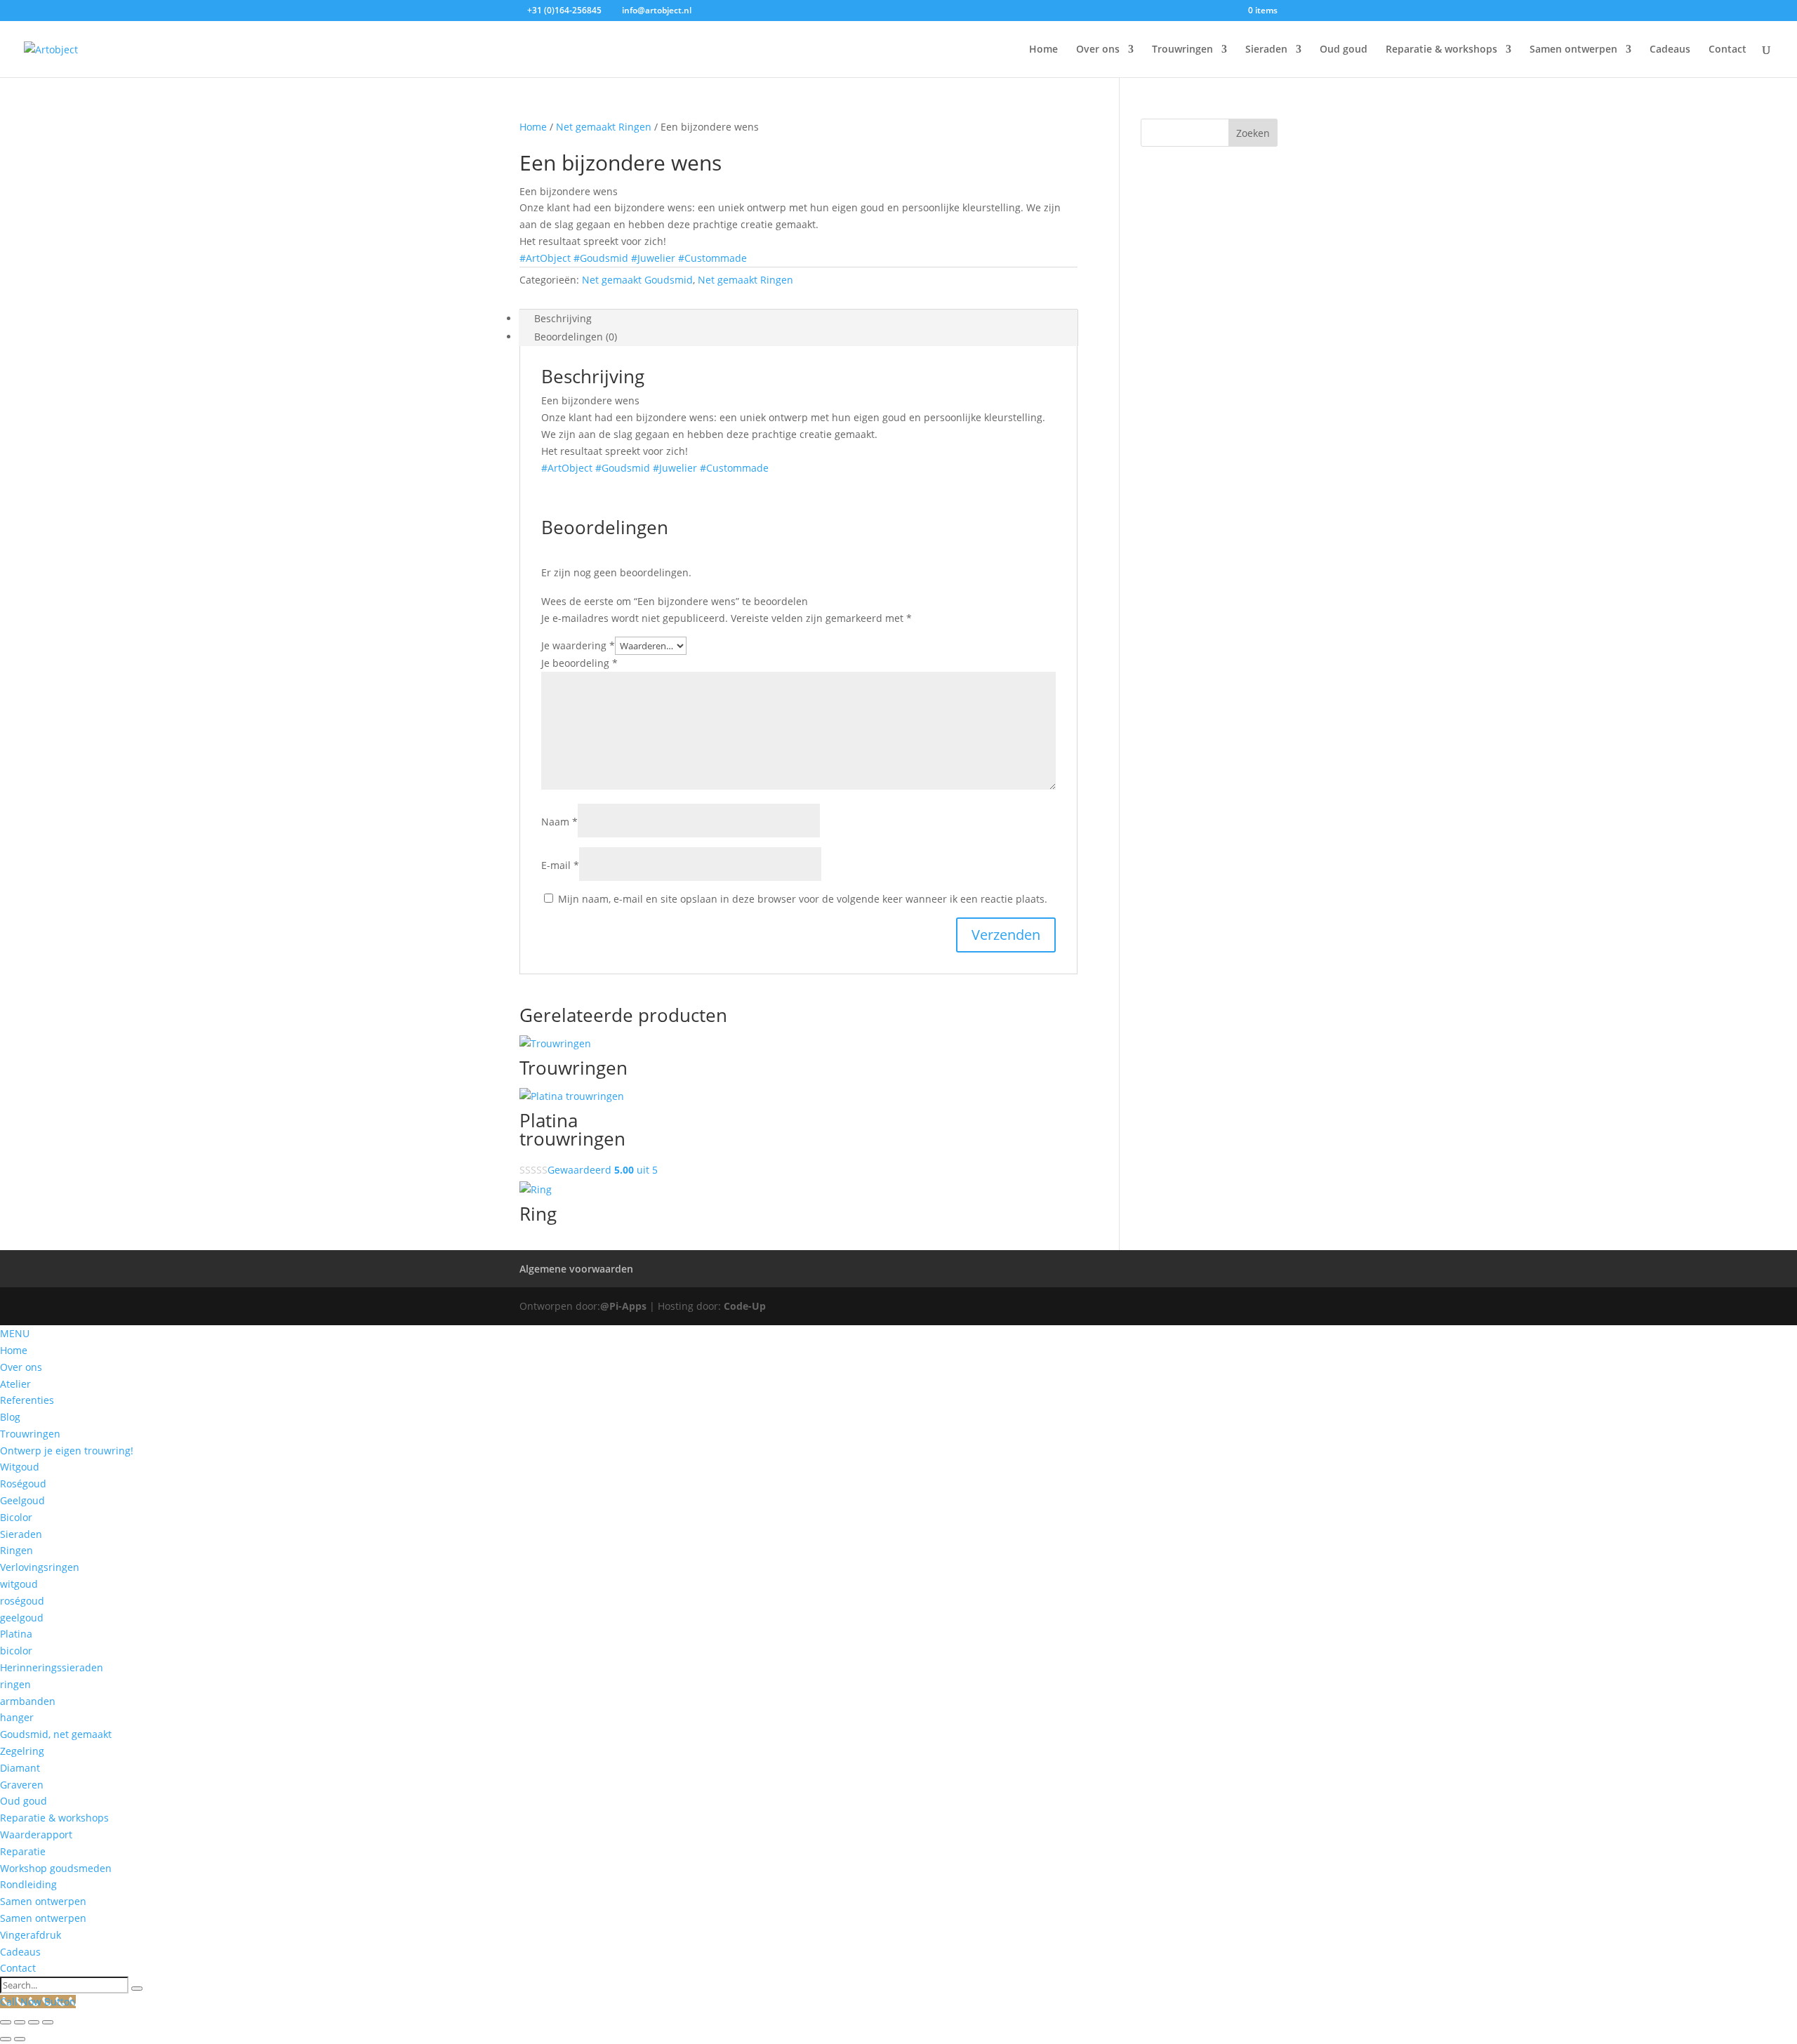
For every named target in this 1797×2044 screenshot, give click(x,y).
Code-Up (745, 1306)
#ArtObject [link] (545, 258)
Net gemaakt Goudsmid (637, 280)
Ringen (16, 1550)
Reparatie (23, 1851)
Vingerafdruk (31, 1935)
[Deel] (34, 2022)
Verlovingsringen (40, 1567)
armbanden (28, 1701)
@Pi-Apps (623, 1306)
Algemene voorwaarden (576, 1269)
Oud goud (1344, 50)
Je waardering (578, 645)
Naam (559, 822)
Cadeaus (1670, 50)
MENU (15, 1333)
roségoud (22, 1601)
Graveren (22, 1785)
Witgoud (20, 1467)
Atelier (15, 1384)
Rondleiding (28, 1884)
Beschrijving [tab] (563, 318)
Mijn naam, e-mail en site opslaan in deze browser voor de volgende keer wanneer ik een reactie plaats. (803, 899)
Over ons (1098, 50)
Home (1043, 50)
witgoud (19, 1584)
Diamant (20, 1768)
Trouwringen (1182, 50)
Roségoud (23, 1484)
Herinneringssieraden (52, 1667)
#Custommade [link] (712, 258)
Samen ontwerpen (1573, 50)
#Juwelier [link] (653, 258)
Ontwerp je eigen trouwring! (67, 1451)
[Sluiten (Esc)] (48, 2022)
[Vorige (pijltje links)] (6, 2039)
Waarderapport (36, 1834)
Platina (16, 1634)
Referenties (27, 1400)
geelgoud (22, 1618)
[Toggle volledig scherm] (20, 2022)
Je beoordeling (579, 663)
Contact (1728, 50)
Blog (10, 1417)
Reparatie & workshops (1441, 50)
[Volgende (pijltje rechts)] (20, 2039)
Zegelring (22, 1751)
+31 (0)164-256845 (564, 10)
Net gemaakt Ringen (604, 127)
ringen (15, 1684)
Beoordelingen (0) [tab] (576, 337)
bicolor (16, 1651)
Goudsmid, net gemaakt (56, 1734)
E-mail (560, 865)
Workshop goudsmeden (56, 1868)
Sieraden (1266, 50)
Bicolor (16, 1517)
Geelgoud (22, 1500)
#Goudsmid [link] (601, 258)
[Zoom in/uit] (6, 2022)
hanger (17, 1717)
